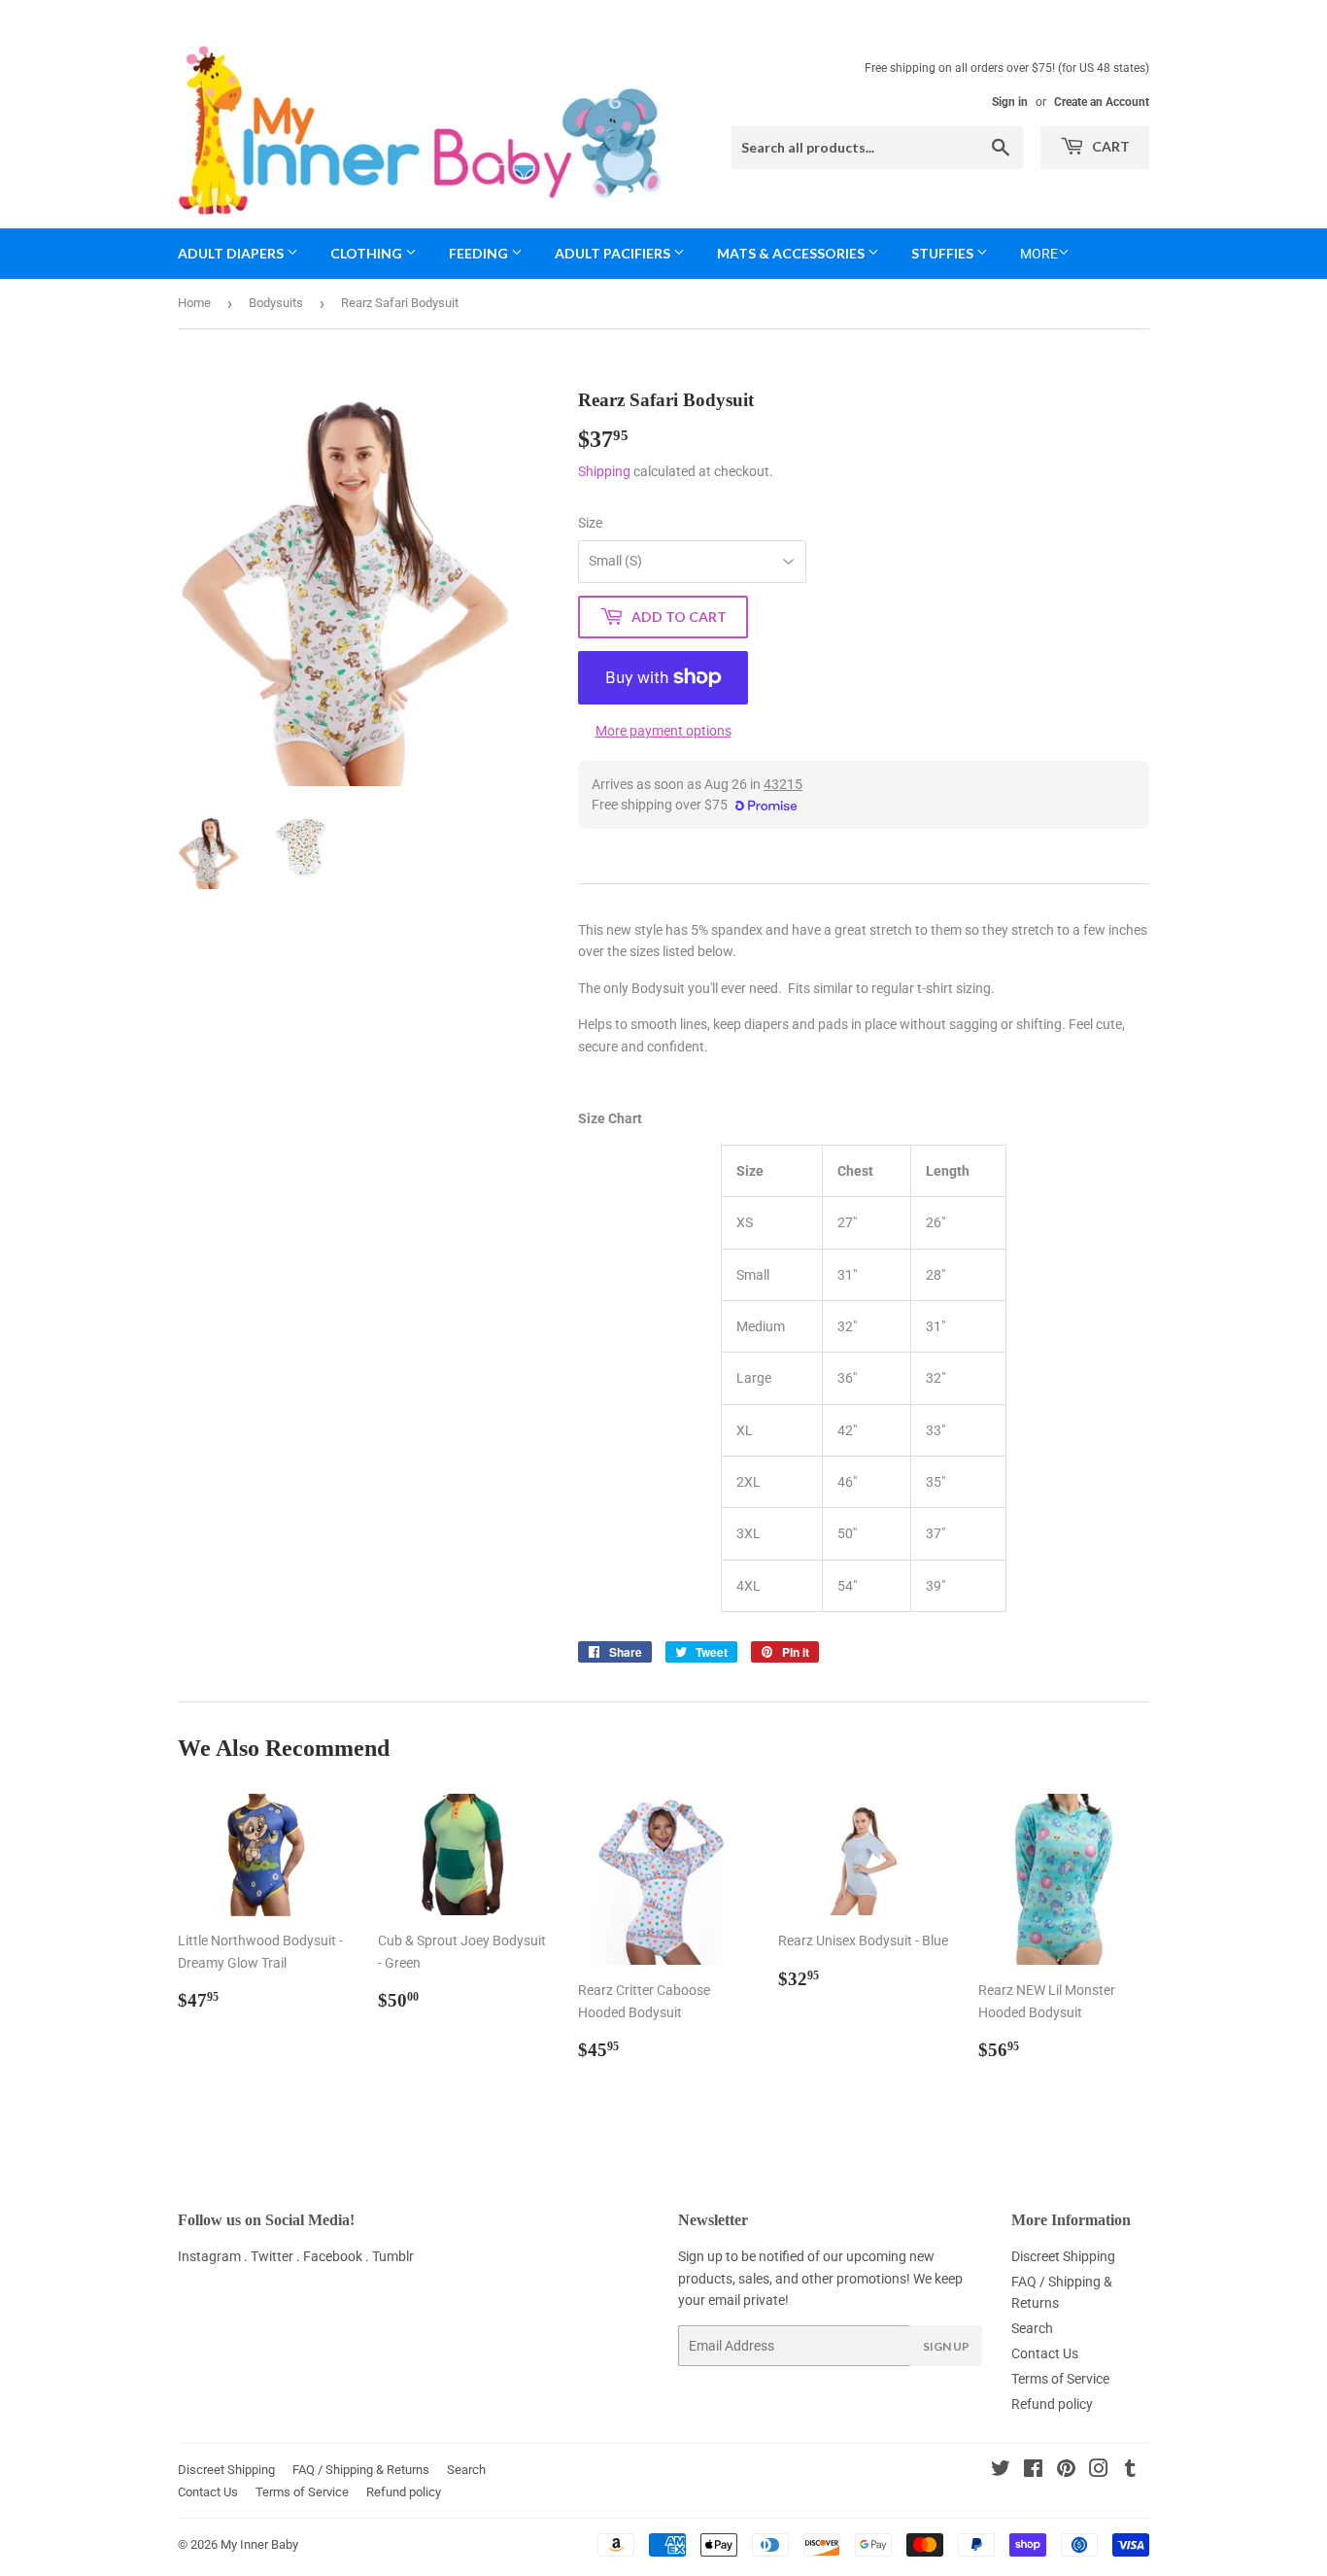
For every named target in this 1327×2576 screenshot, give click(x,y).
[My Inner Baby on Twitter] (1001, 2471)
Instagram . (214, 2256)
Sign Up (946, 2346)
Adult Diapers (232, 253)
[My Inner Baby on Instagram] (1099, 2471)
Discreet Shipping (1063, 2256)
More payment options (663, 731)
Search (1032, 2328)
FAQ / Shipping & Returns (361, 2470)
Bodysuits (276, 303)
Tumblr (393, 2256)
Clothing (368, 253)
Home (194, 303)
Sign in (1010, 102)
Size (590, 523)
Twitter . (277, 2256)
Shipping (604, 471)
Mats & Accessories (792, 253)
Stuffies (944, 253)
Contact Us (1045, 2353)
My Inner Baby (259, 2544)
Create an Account (1102, 102)
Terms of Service (1060, 2379)
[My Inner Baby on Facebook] (1033, 2471)
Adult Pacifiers (614, 253)
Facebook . (338, 2256)
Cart (1109, 146)
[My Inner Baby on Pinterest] (1066, 2471)
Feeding (480, 253)
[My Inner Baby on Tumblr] (1130, 2471)
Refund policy (1052, 2404)
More (1039, 254)
